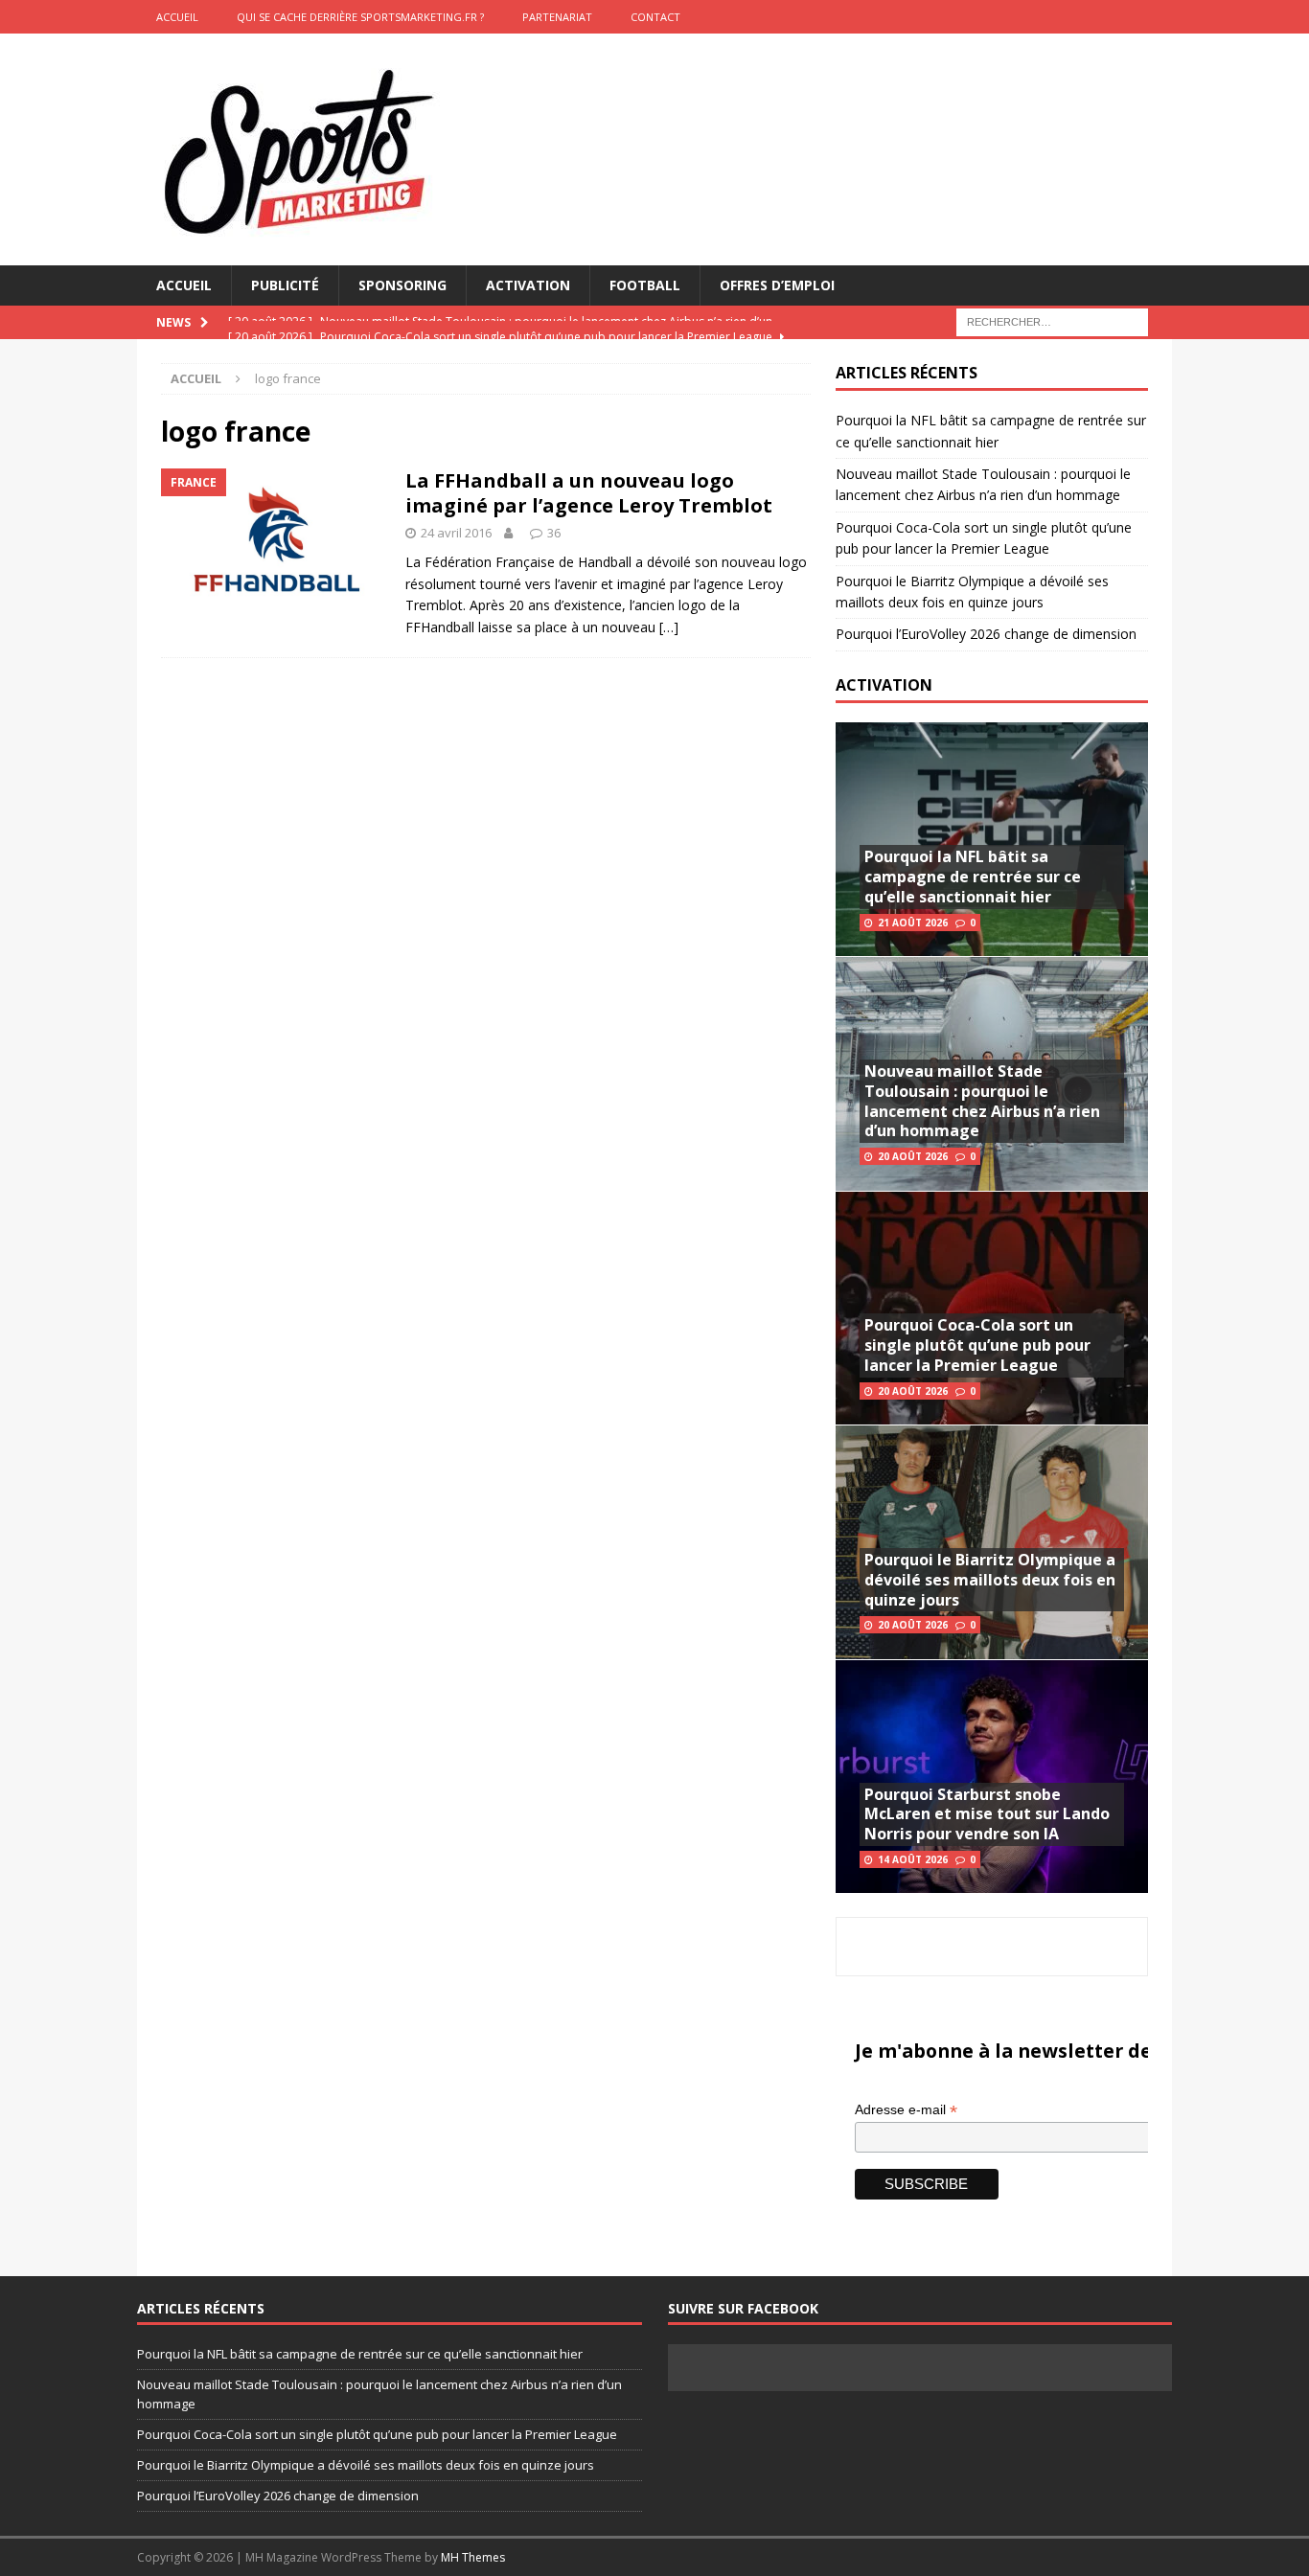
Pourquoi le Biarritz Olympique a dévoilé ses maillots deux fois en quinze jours (990, 1580)
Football (645, 285)
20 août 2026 (913, 1156)
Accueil (184, 285)
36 (554, 533)
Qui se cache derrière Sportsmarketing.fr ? (360, 17)
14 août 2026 (913, 1859)
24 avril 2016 (456, 533)
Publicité (285, 285)
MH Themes (473, 2557)
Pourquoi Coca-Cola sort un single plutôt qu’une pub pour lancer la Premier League (977, 1345)
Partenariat (557, 17)
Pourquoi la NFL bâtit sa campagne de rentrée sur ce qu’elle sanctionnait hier (973, 877)
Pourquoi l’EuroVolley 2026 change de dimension (986, 634)
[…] (669, 627)
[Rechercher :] (1052, 321)
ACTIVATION (884, 685)
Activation (528, 285)
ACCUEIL (177, 17)
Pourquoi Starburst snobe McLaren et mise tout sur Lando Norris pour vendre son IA (987, 1814)
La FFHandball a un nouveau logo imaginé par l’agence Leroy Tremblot (589, 493)
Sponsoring (402, 285)
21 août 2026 (913, 923)
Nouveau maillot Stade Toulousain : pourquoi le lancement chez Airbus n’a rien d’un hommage (982, 1101)
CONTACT (655, 17)
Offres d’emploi (777, 285)
